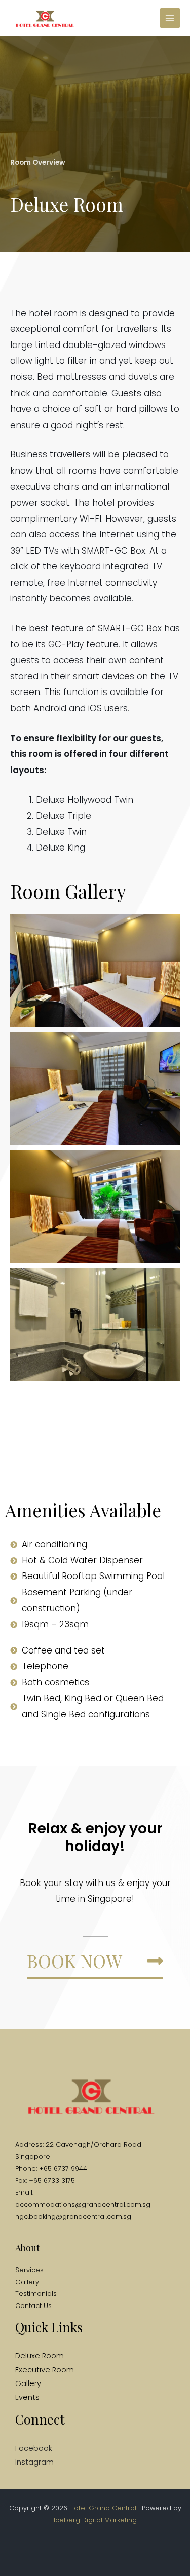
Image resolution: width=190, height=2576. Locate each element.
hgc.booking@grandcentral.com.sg (73, 2217)
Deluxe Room (40, 2356)
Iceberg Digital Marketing (95, 2520)
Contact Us (33, 2306)
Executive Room (45, 2370)
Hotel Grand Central (103, 2508)
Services (29, 2270)
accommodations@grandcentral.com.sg (83, 2204)
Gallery (27, 2282)
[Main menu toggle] (170, 18)
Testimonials (36, 2294)
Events (27, 2397)
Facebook (34, 2448)
